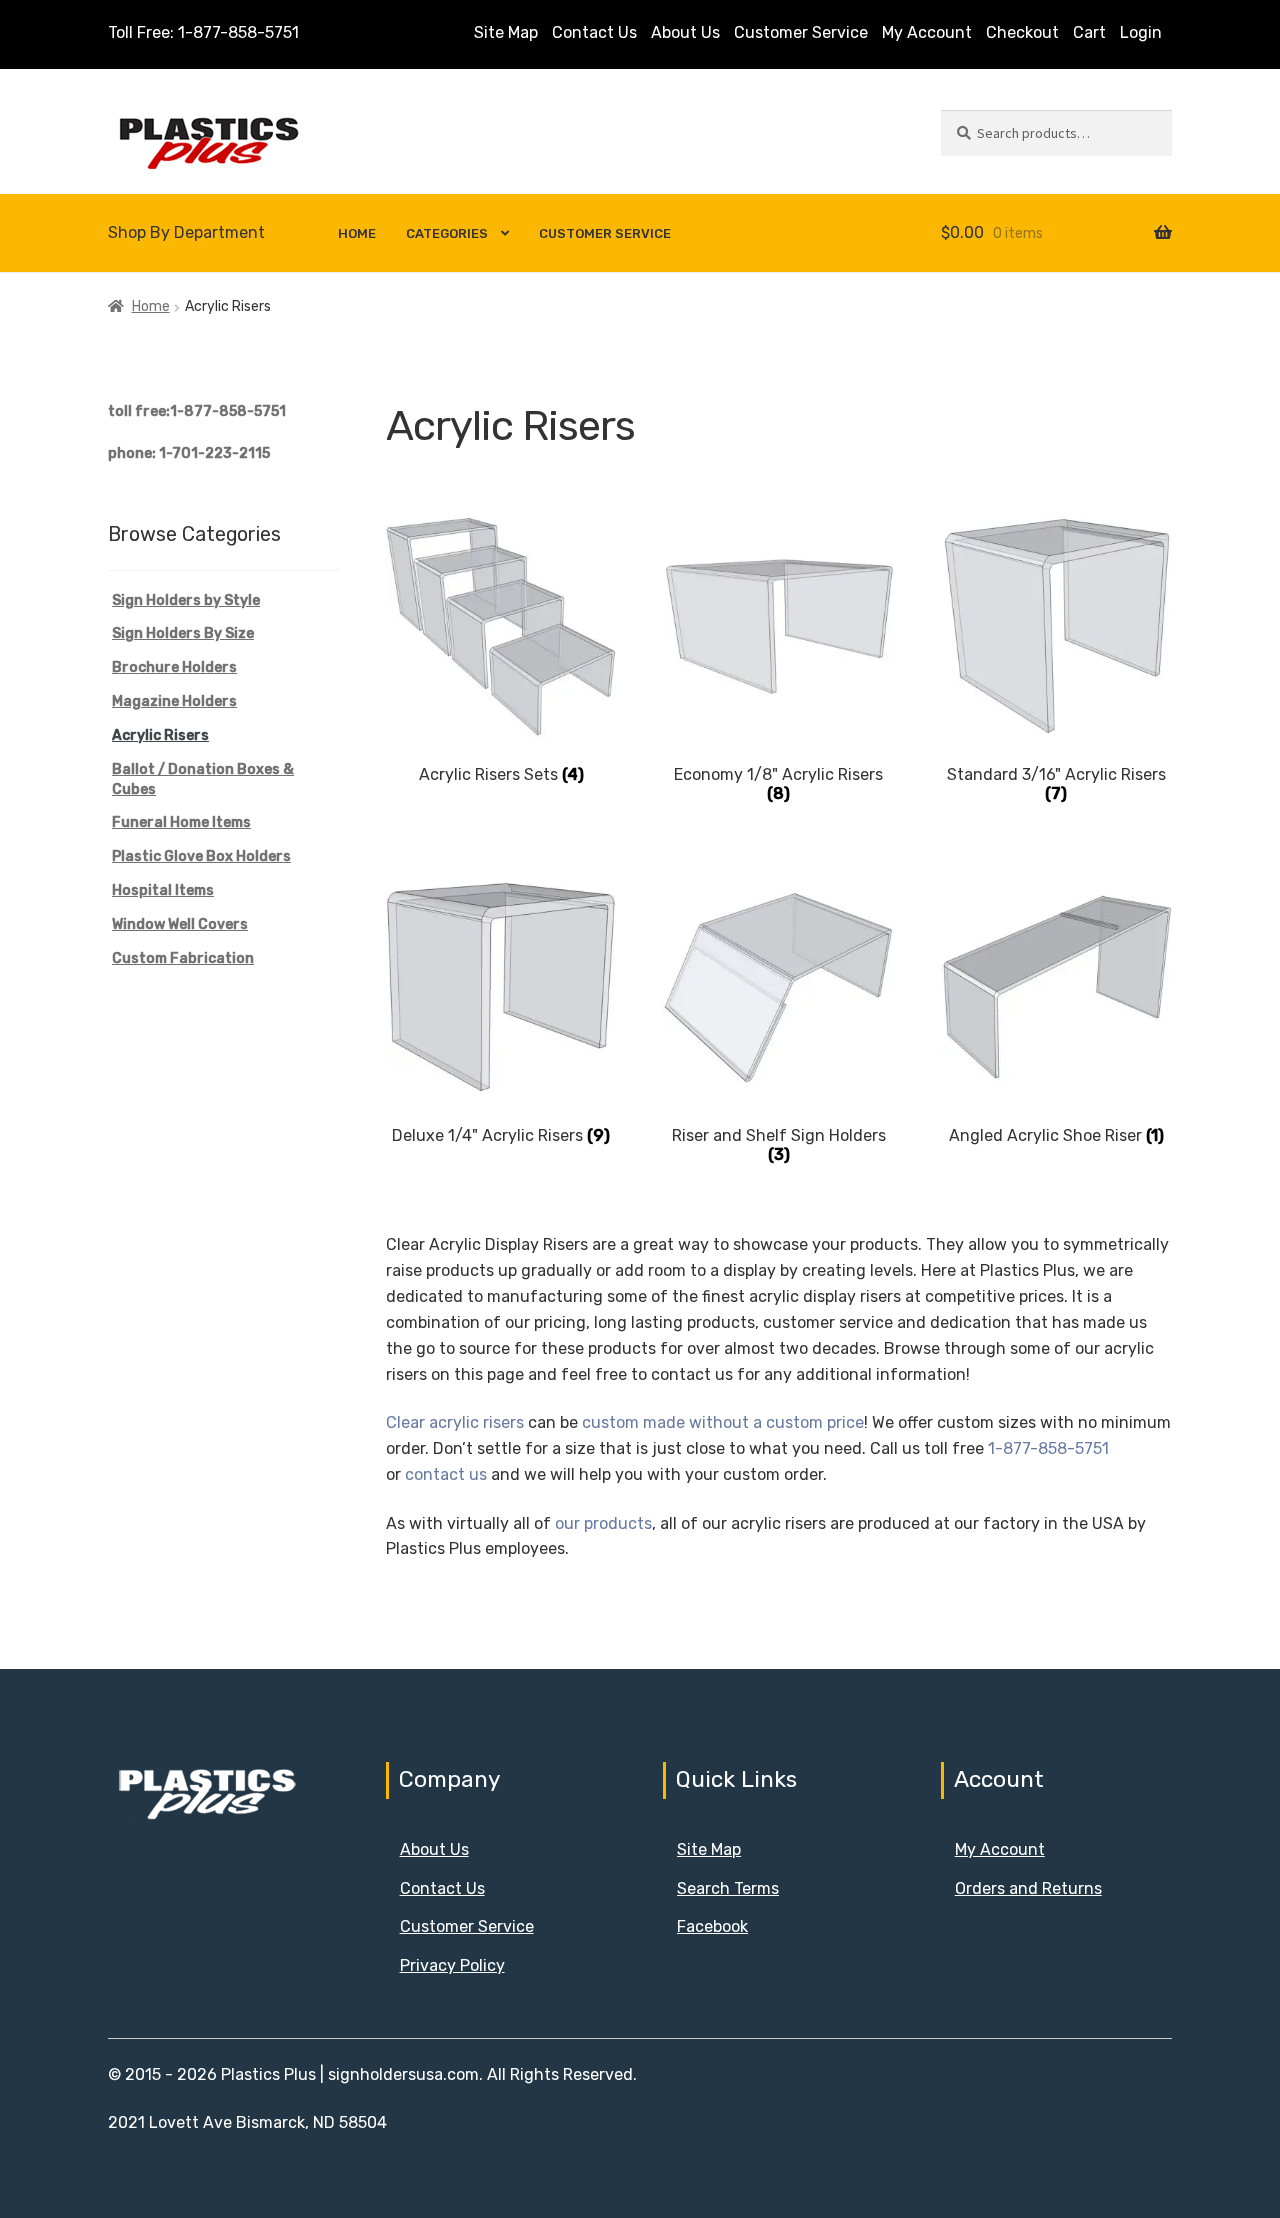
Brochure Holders (174, 667)
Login (1141, 32)
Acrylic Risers (160, 735)
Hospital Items (163, 890)
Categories (447, 233)
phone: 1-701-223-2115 (189, 453)
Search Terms (728, 1888)
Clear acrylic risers (455, 1422)
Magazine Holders (174, 701)
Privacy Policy (452, 1965)
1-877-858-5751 (1048, 1448)
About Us (685, 32)
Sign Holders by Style (186, 600)
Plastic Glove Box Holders (201, 856)
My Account (927, 32)
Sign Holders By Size (183, 633)
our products (603, 1523)
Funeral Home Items (181, 822)
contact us (446, 1474)
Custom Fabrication (183, 958)
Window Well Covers (180, 924)
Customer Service (801, 32)
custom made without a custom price (723, 1422)
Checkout (1022, 32)
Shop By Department (186, 232)
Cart (1089, 32)
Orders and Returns (1028, 1888)
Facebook (712, 1926)
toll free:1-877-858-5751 (197, 411)
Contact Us (594, 32)
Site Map (506, 32)
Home (357, 233)
